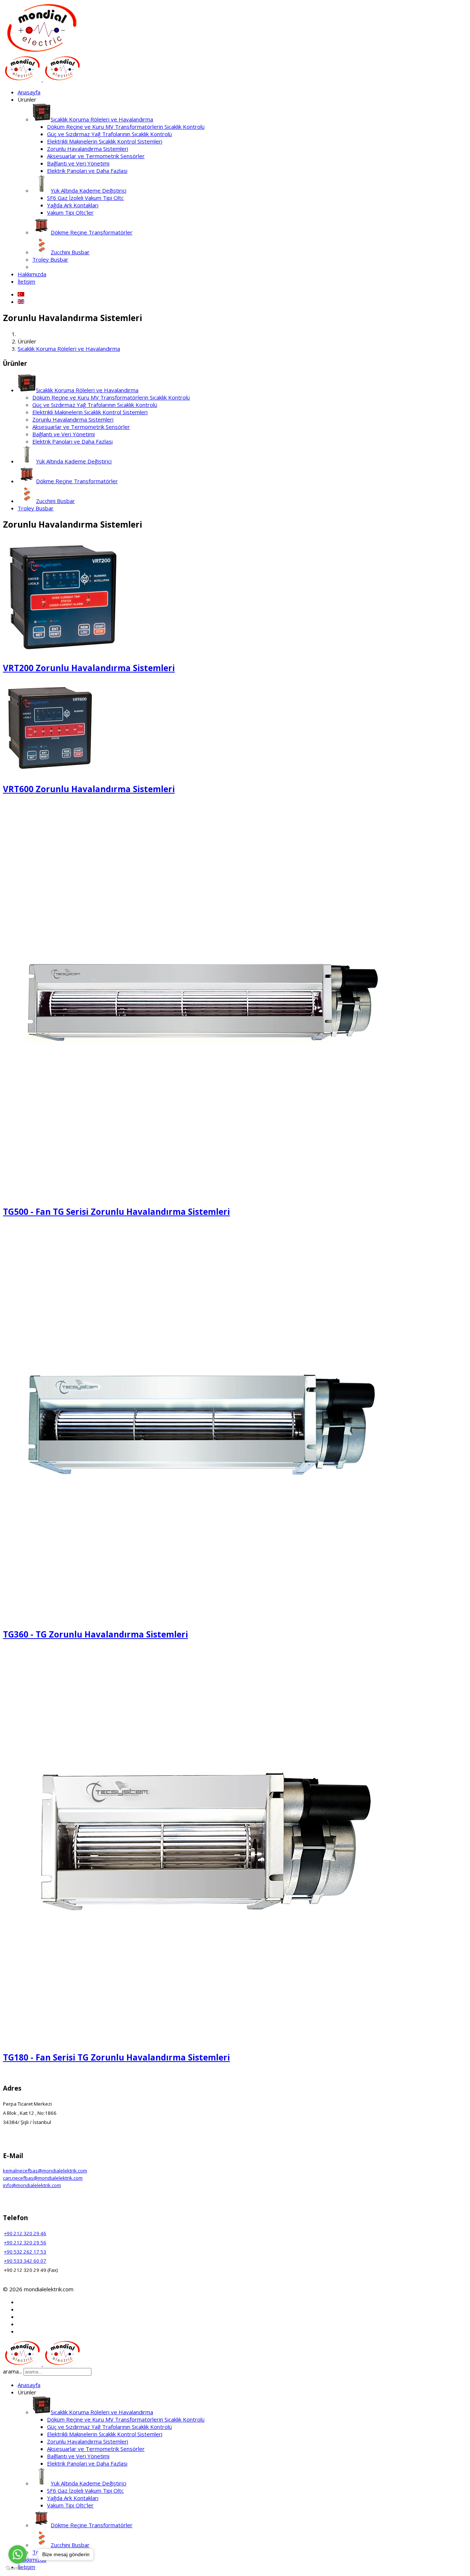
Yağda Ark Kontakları (73, 205)
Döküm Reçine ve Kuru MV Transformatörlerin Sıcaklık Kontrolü (126, 127)
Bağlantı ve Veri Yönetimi (78, 163)
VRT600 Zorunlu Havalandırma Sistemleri (89, 789)
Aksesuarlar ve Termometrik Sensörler (96, 156)
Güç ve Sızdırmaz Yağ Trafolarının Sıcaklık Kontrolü (109, 134)
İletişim (26, 281)
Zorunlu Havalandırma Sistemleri (88, 149)
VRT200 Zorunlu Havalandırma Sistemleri (89, 668)
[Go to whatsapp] (18, 2554)
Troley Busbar (50, 259)
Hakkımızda (32, 274)
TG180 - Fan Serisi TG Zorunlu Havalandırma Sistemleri (116, 2057)
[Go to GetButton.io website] (18, 2568)
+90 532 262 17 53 (25, 2252)
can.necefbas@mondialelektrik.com (43, 2178)
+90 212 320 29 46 (25, 2233)
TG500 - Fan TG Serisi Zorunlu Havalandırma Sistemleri (116, 1212)
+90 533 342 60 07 (25, 2261)
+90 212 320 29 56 (25, 2242)
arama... (12, 2371)
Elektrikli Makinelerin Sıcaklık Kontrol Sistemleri (105, 141)
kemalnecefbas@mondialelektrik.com (45, 2171)
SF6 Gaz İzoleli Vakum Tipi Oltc (85, 198)
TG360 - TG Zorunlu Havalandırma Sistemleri (95, 1634)
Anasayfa (29, 92)
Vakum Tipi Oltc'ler (70, 212)
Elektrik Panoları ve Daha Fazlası (87, 171)
